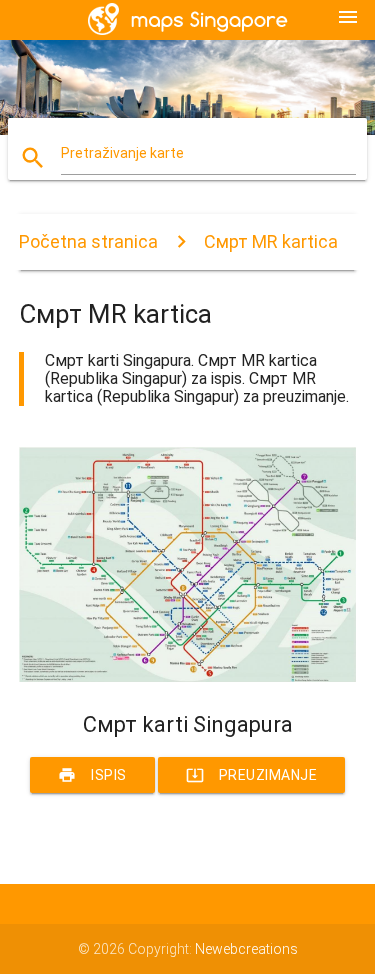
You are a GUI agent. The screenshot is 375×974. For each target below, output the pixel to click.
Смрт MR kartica (271, 241)
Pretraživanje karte (122, 153)
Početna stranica (88, 241)
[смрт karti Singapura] (188, 677)
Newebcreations (246, 949)
